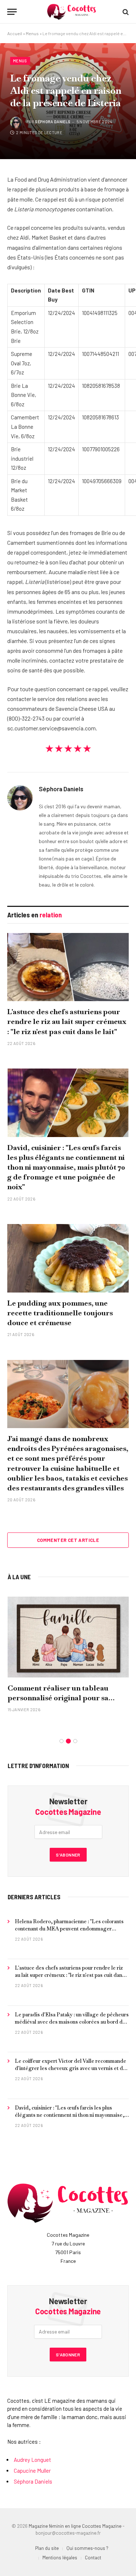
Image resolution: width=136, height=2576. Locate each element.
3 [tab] (75, 1741)
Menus (32, 33)
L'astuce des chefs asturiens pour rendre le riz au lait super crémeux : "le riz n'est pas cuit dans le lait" (67, 1021)
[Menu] (12, 12)
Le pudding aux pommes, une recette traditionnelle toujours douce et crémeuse (60, 1313)
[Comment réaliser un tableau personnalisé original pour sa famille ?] (68, 1637)
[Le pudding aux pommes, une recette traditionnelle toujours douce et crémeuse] (68, 1258)
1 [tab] (61, 1741)
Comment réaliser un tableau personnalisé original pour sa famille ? (58, 1698)
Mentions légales (60, 2558)
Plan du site (47, 2548)
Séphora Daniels (53, 122)
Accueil (15, 33)
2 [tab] (68, 1741)
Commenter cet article (68, 1540)
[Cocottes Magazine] (72, 12)
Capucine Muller (32, 2471)
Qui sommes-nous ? (87, 2548)
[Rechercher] (125, 12)
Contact (93, 2558)
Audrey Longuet (32, 2460)
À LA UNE (19, 1577)
